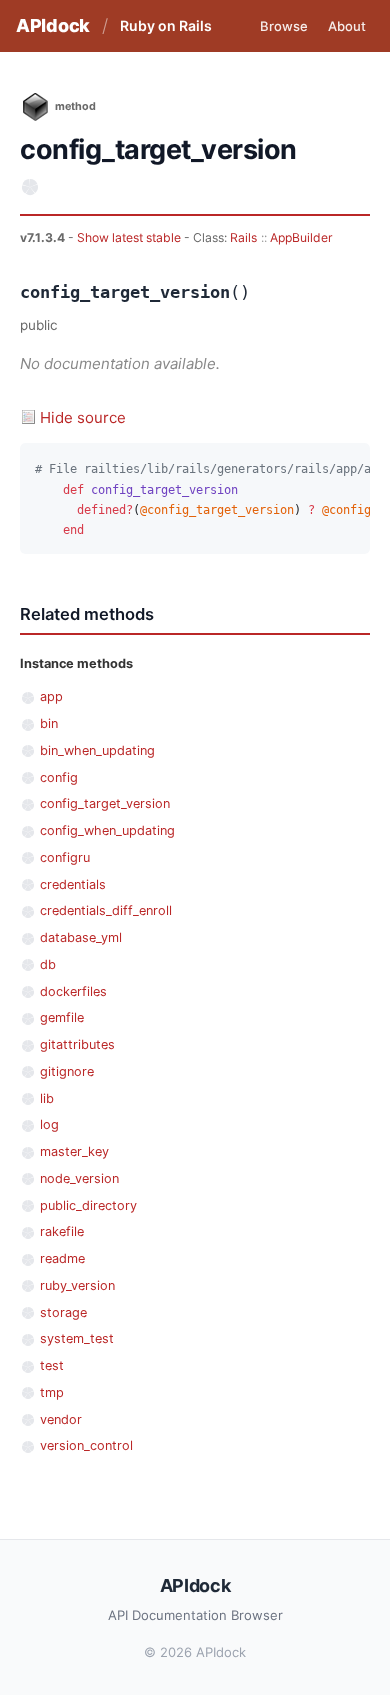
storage (63, 1312)
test (52, 1365)
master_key (74, 1151)
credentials (73, 884)
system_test (77, 1338)
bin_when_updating (97, 750)
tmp (52, 1392)
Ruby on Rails (166, 25)
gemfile (62, 1017)
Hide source (83, 417)
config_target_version (105, 803)
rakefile (62, 1231)
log (49, 1124)
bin (49, 723)
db (48, 964)
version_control (86, 1445)
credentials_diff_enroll (106, 910)
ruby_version (77, 1285)
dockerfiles (73, 991)
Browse (284, 26)
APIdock (53, 25)
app (51, 696)
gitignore (67, 1071)
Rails (243, 237)
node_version (79, 1178)
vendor (61, 1419)
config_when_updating (107, 830)
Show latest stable (130, 237)
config (59, 777)
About (347, 26)
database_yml (81, 937)
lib (47, 1098)
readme (62, 1258)
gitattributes (77, 1044)
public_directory (88, 1205)
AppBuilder (301, 237)
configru (65, 857)
